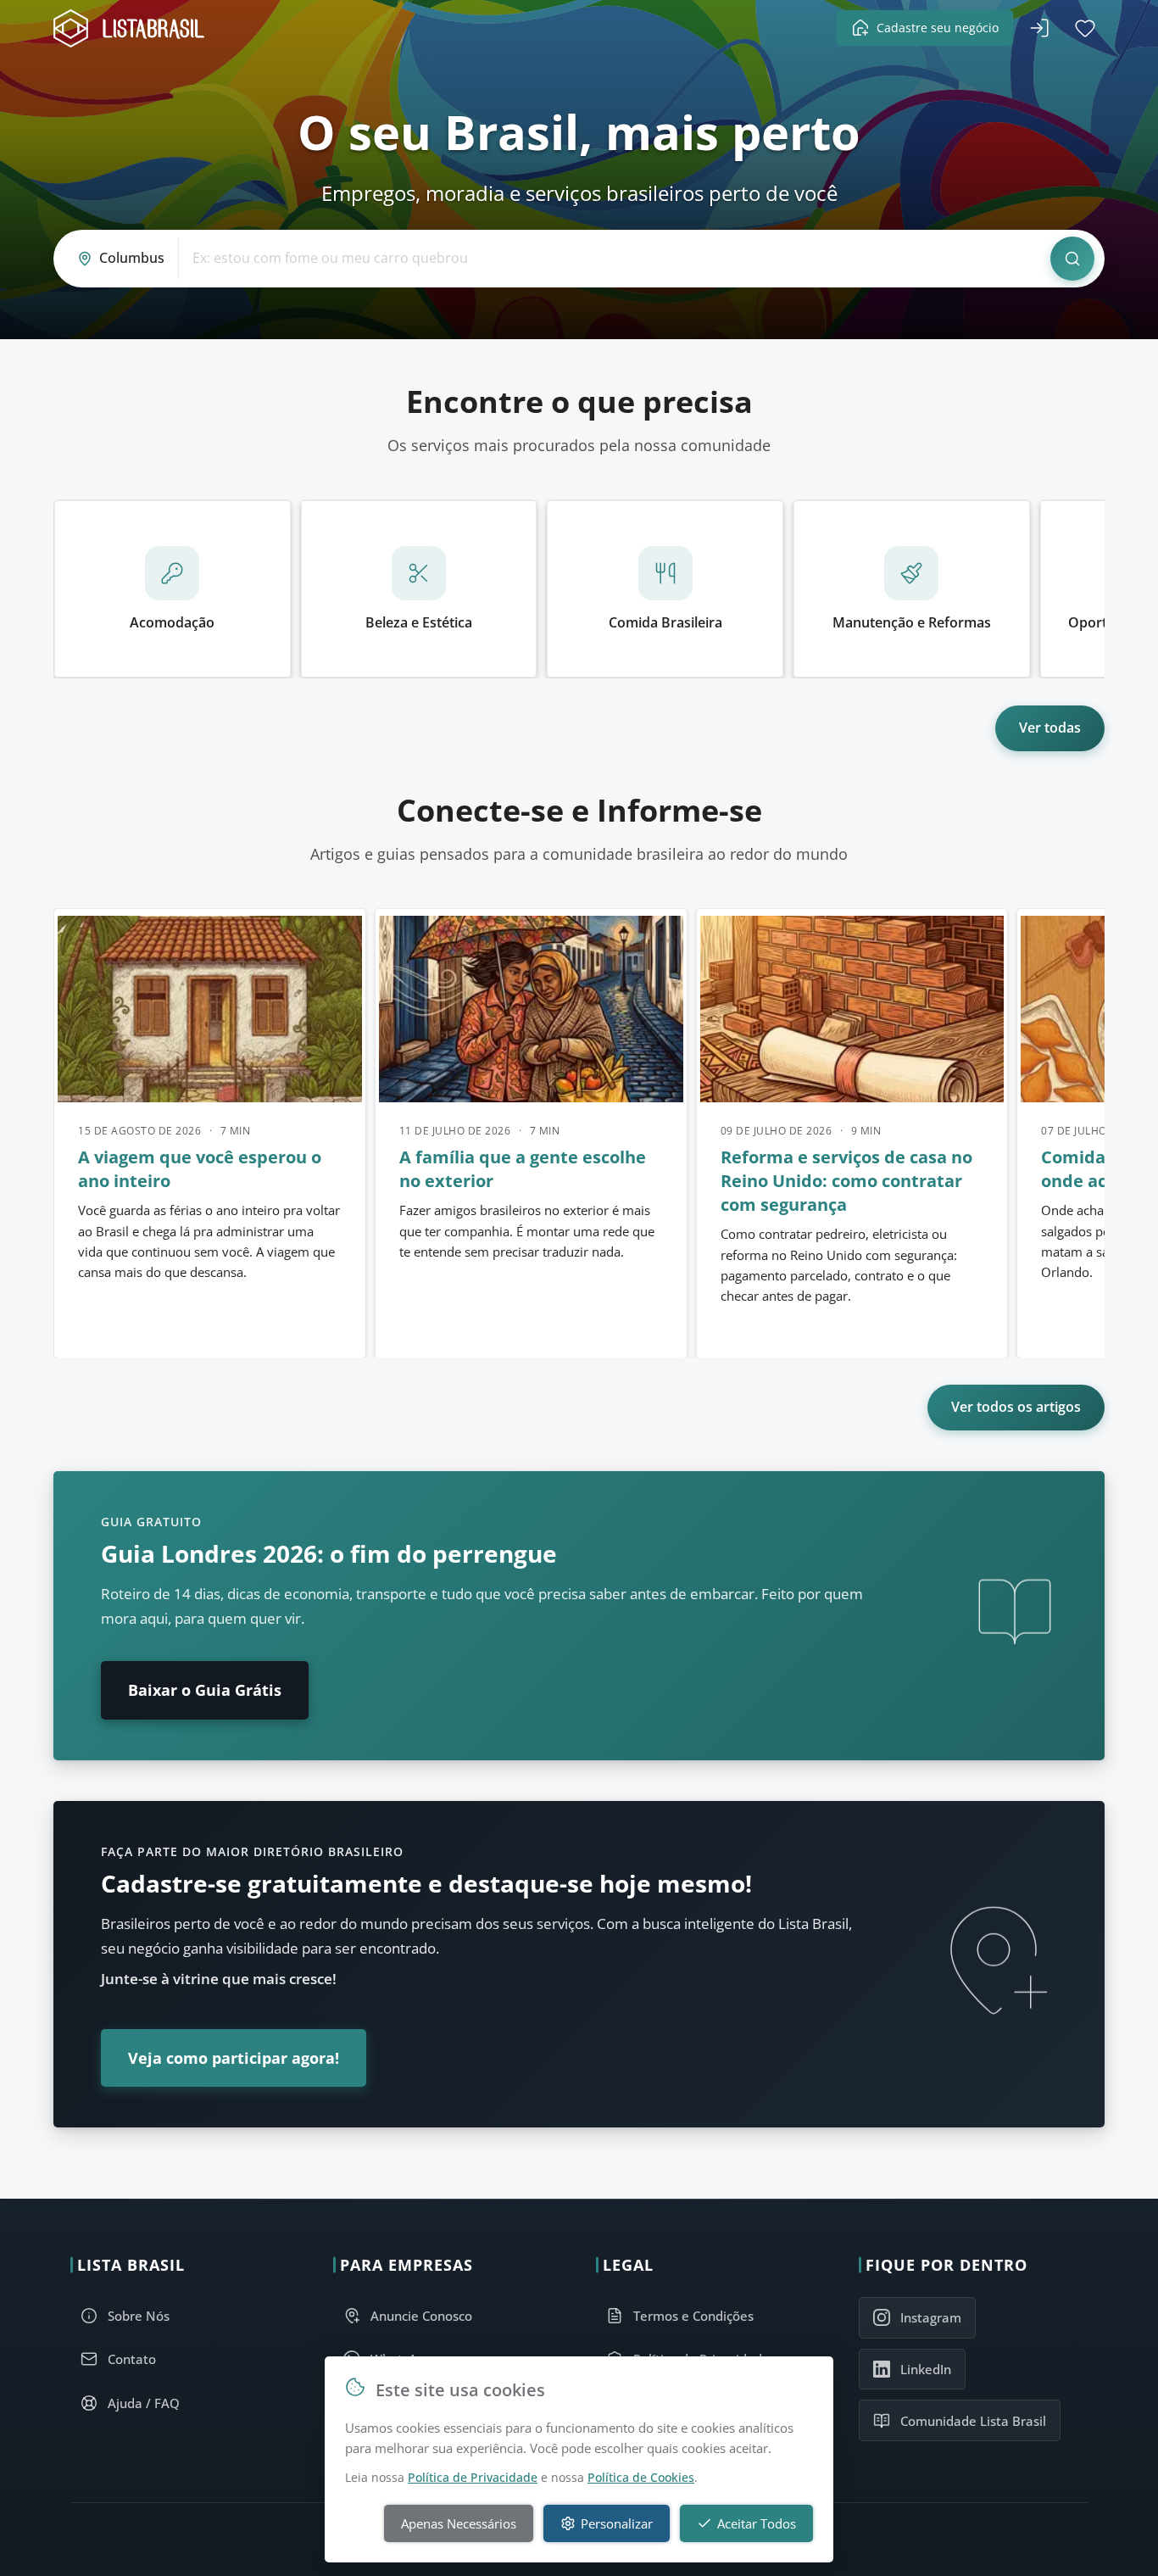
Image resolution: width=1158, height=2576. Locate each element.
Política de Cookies (641, 2477)
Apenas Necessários (459, 2523)
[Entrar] (1039, 28)
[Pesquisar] (1072, 259)
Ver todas (1050, 728)
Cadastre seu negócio (938, 28)
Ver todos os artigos (1016, 1407)
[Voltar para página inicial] (134, 28)
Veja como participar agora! (234, 2058)
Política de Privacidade (473, 2477)
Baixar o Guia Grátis (205, 1690)
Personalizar (617, 2523)
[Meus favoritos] (1085, 28)
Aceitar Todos (757, 2523)
